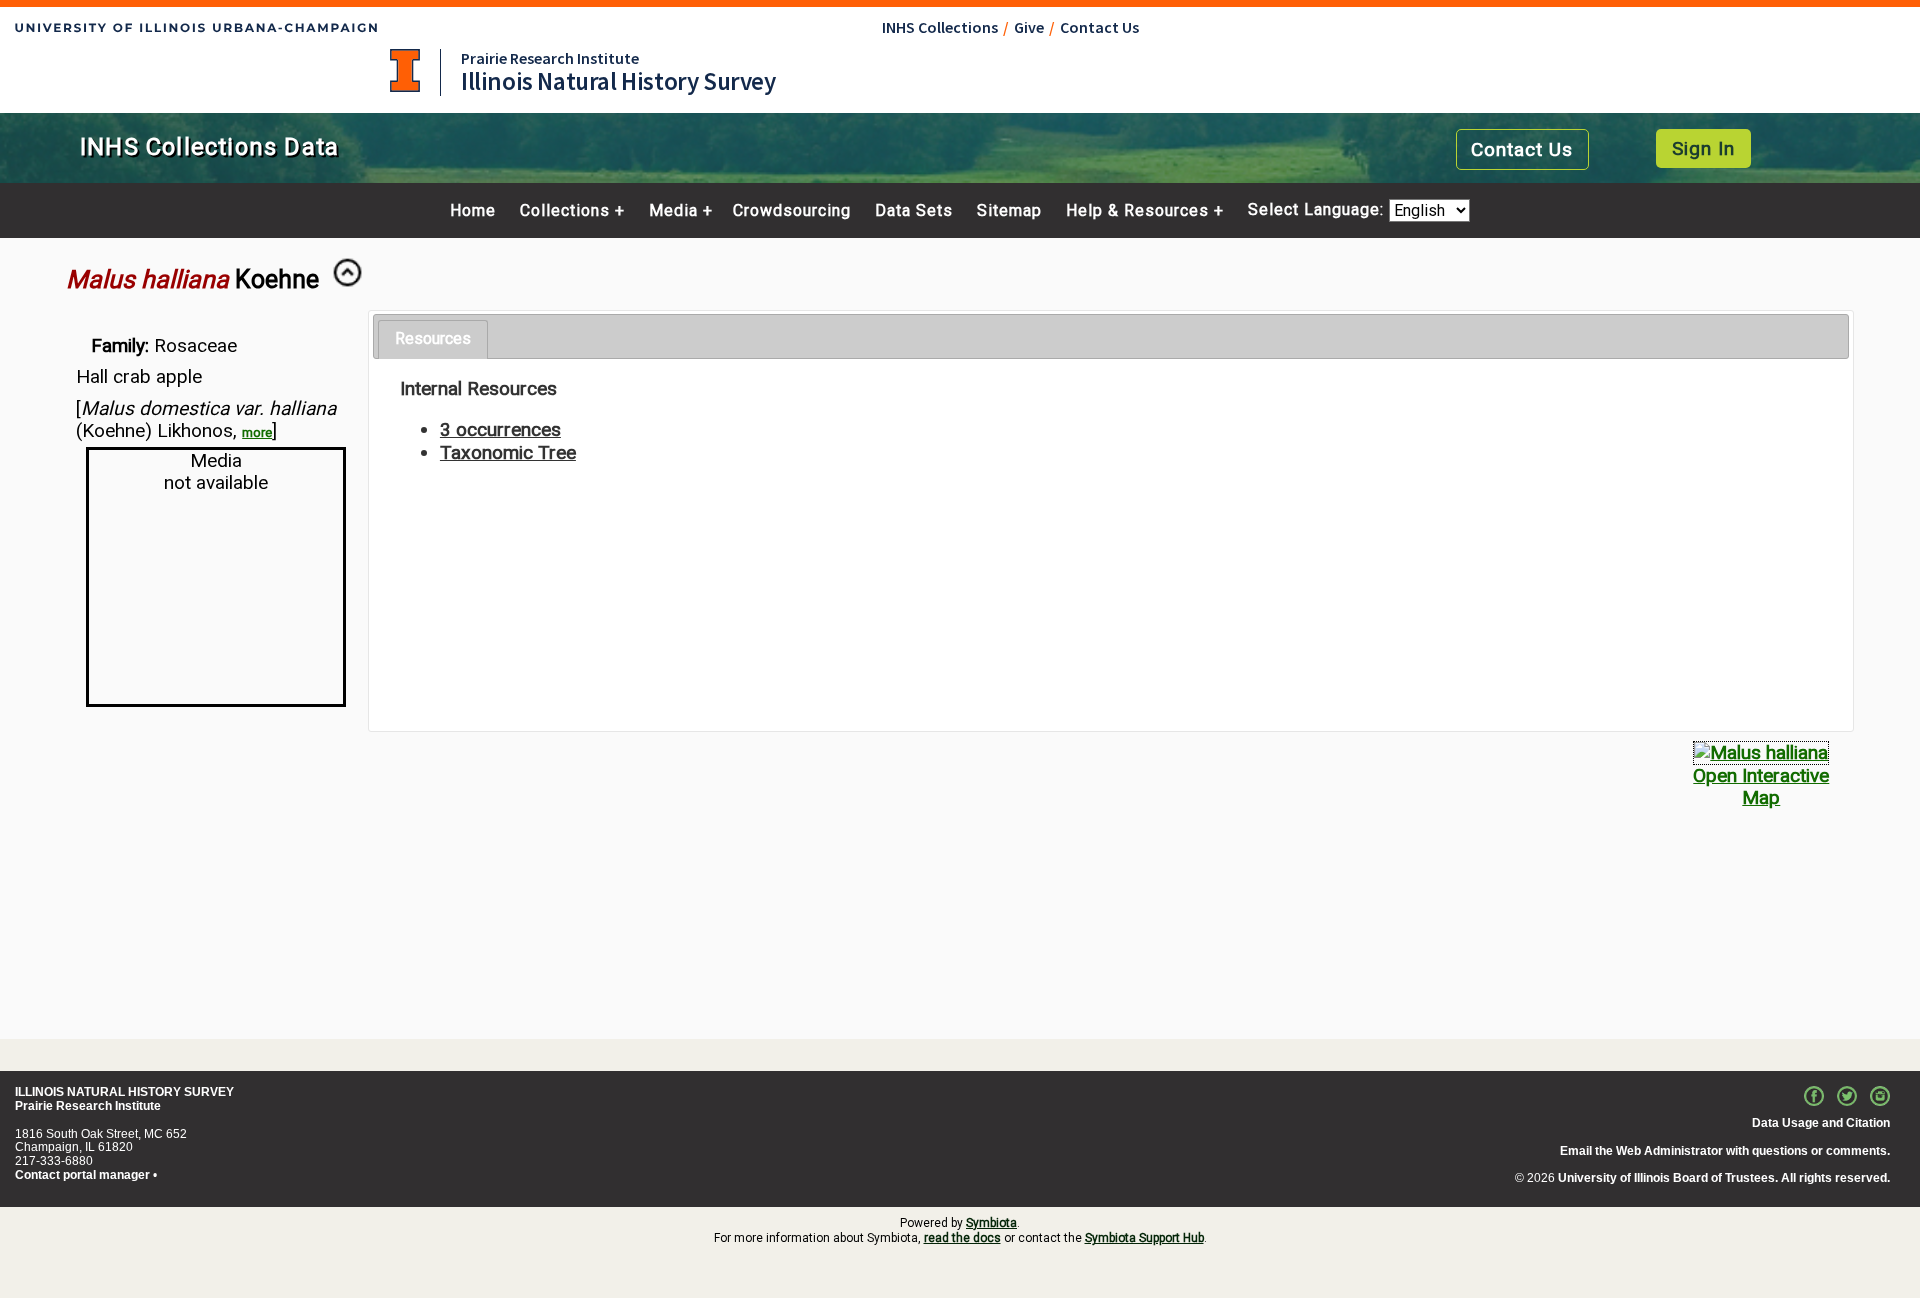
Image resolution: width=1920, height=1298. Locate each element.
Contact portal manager (82, 1175)
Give (1029, 27)
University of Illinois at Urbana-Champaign (405, 70)
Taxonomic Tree (508, 452)
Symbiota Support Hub (1144, 1238)
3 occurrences (500, 429)
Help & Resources (1137, 211)
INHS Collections (940, 27)
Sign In (1703, 148)
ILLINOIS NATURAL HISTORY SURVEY (124, 1092)
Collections (565, 211)
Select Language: (1318, 210)
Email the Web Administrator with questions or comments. (1725, 1151)
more (257, 432)
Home (473, 211)
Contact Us (1099, 27)
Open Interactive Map (1761, 786)
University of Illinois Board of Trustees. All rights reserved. (1724, 1178)
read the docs (962, 1238)
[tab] (433, 339)
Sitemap (1009, 211)
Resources (433, 338)
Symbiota (991, 1223)
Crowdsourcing (792, 211)
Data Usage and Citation (1821, 1123)
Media (673, 211)
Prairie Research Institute (550, 58)
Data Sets (914, 211)
